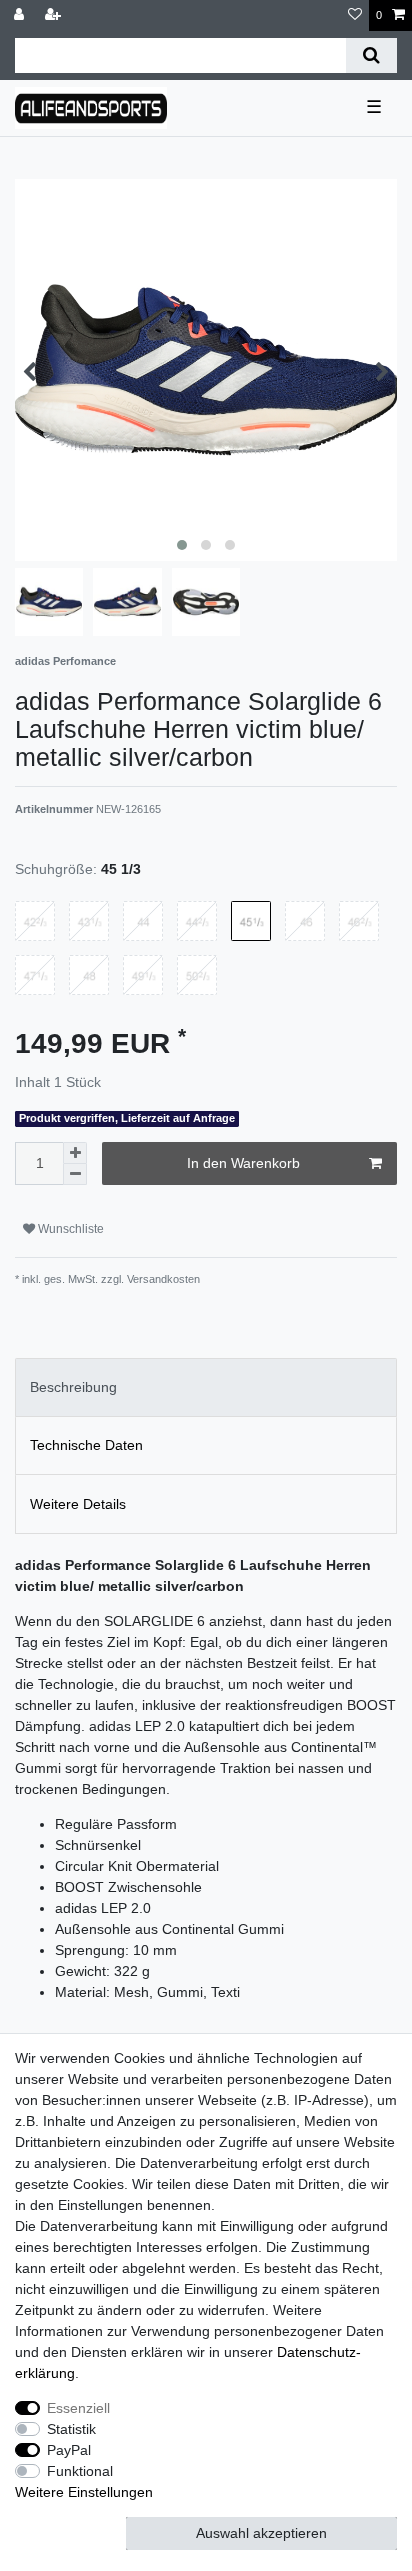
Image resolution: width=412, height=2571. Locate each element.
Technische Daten (86, 1445)
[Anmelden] (21, 15)
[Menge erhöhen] (75, 1153)
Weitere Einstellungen (84, 2492)
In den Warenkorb (243, 1163)
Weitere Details (78, 1504)
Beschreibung (73, 1387)
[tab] (206, 1387)
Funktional (80, 2471)
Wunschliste (69, 1229)
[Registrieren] (55, 15)
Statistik (71, 2429)
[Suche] (371, 55)
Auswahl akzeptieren (261, 2533)
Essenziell (78, 2408)
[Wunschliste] (355, 15)
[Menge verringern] (75, 1174)
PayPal (69, 2450)
